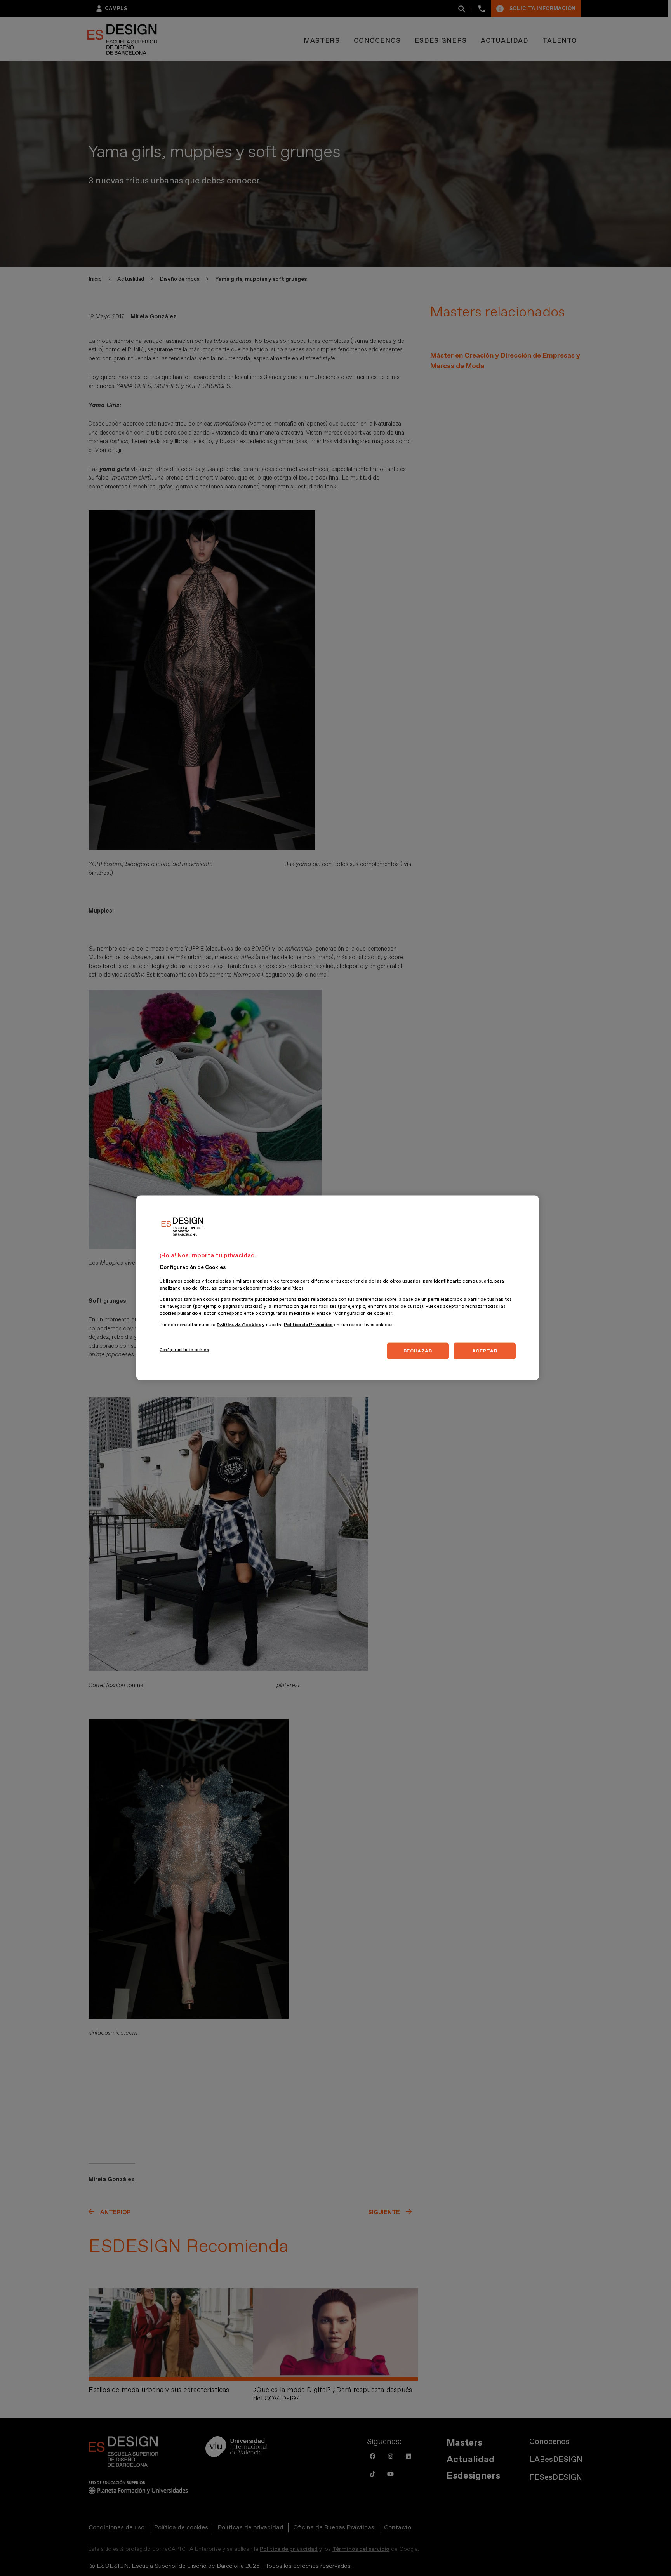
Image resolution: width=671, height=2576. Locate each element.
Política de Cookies (239, 1325)
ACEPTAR (485, 1351)
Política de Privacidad (308, 1325)
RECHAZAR (418, 1351)
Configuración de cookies (184, 1350)
